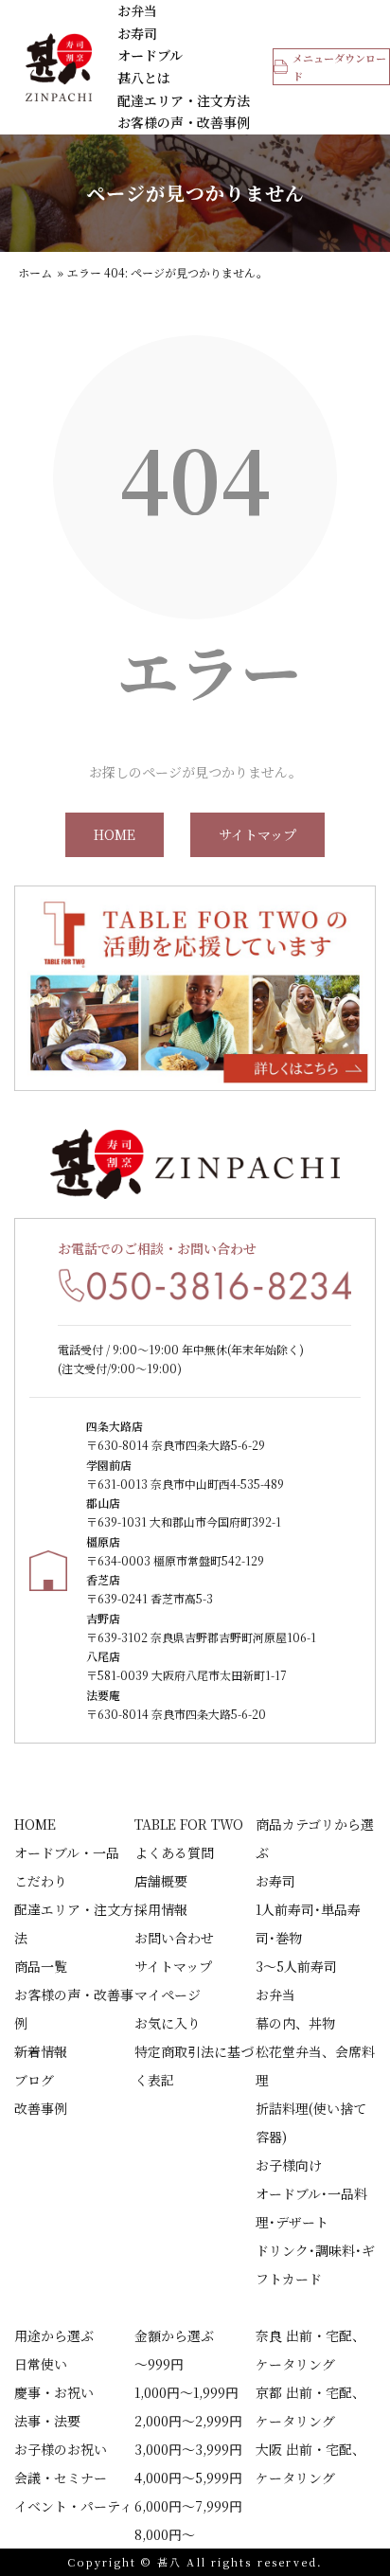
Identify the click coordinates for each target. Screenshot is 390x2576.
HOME (115, 834)
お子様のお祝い (61, 2449)
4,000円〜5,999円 (188, 2478)
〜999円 (159, 2364)
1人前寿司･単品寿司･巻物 (308, 1923)
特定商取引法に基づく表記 (194, 2066)
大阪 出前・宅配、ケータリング (310, 2463)
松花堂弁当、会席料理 (315, 2066)
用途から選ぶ (54, 2335)
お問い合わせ (174, 1938)
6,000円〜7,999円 (188, 2506)
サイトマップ (257, 834)
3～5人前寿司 (296, 1966)
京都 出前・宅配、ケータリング (310, 2406)
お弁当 (137, 10)
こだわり (41, 1881)
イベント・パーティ (73, 2506)
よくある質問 (174, 1852)
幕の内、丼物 (295, 2023)
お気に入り (168, 2023)
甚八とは (144, 78)
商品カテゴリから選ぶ (315, 1838)
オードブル (150, 55)
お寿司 (137, 33)
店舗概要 (161, 1881)
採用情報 (161, 1909)
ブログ (34, 2080)
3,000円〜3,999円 (188, 2449)
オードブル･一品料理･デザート (311, 2208)
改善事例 (41, 2108)
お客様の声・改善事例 (184, 122)
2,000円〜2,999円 (188, 2421)
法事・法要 (47, 2421)
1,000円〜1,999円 (186, 2392)
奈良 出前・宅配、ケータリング (310, 2350)
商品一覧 (41, 1966)
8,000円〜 (165, 2534)
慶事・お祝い (54, 2392)
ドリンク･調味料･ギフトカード (315, 2264)
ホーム (35, 272)
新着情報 (41, 2051)
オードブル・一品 (67, 1852)
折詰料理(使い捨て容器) (311, 2122)
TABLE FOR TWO (189, 1824)
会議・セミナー (61, 2478)
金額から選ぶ (174, 2335)
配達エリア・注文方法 (184, 100)
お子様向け (289, 2165)
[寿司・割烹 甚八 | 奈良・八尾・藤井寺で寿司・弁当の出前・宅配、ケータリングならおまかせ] (59, 67)
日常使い (41, 2364)
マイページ (168, 1995)
